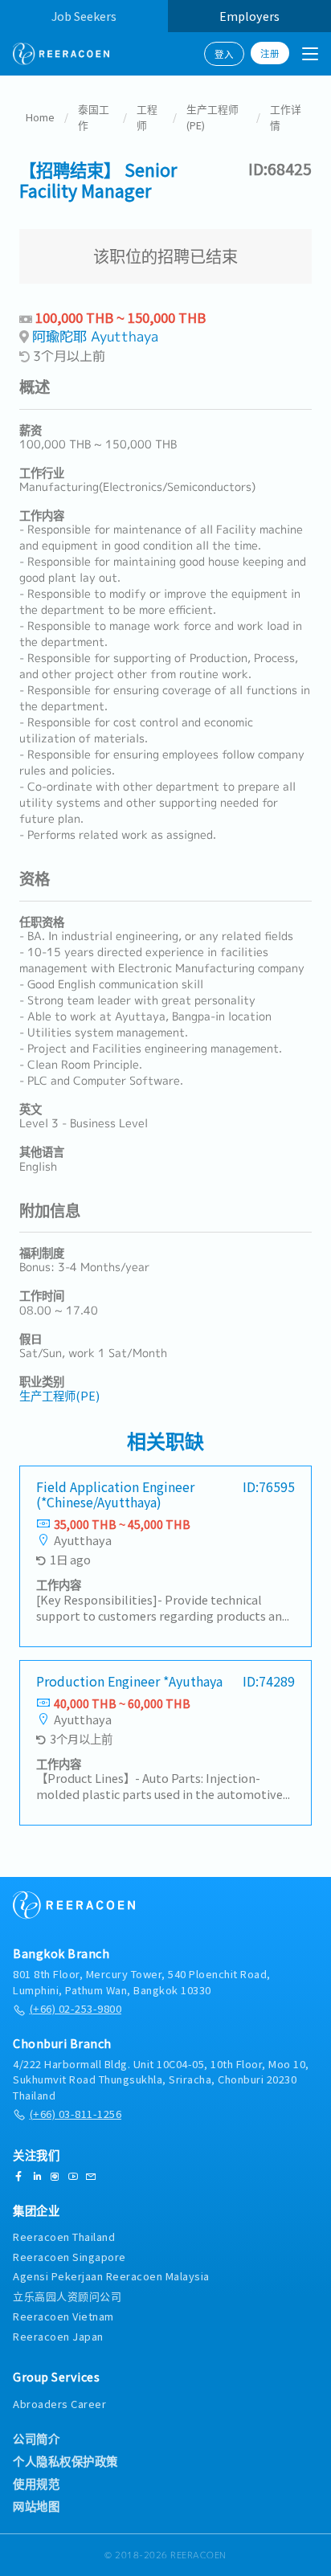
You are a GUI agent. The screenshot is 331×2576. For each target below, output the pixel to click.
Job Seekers (84, 16)
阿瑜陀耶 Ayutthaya (95, 336)
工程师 (147, 117)
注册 (270, 53)
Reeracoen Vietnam (63, 2316)
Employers (249, 16)
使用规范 (36, 2484)
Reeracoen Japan (58, 2336)
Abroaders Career (59, 2404)
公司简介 (36, 2439)
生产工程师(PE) (212, 117)
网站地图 (36, 2506)
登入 (224, 54)
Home (40, 117)
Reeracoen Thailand (64, 2237)
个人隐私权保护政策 (65, 2461)
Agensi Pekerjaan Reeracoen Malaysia (111, 2276)
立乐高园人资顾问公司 (67, 2296)
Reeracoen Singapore (69, 2257)
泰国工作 (94, 117)
